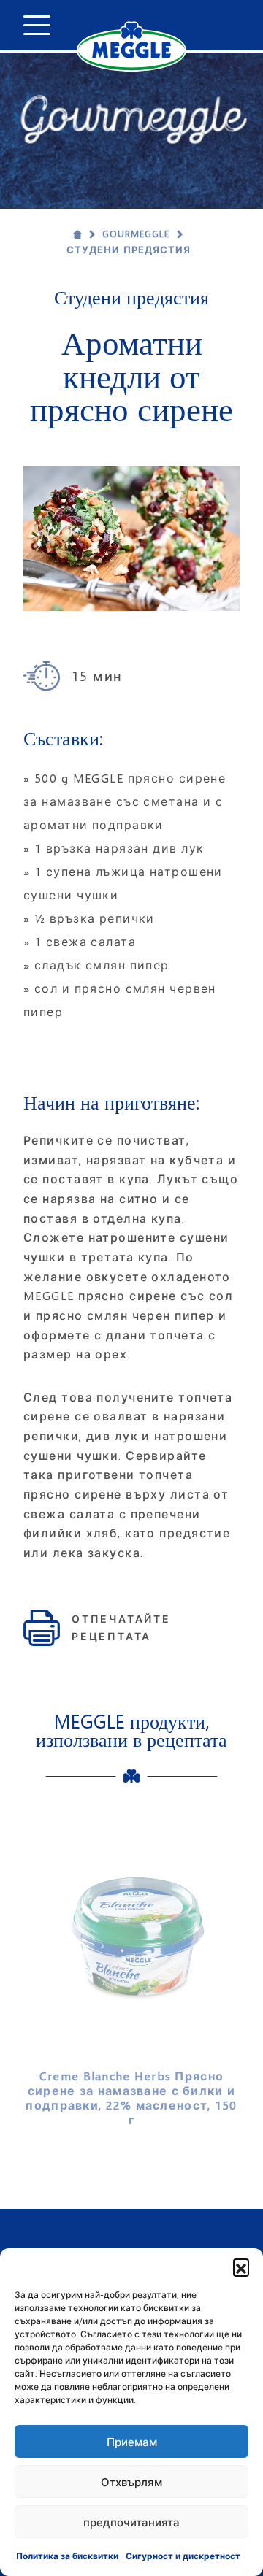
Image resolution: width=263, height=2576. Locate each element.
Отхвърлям (131, 2482)
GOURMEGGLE (136, 234)
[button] (241, 2267)
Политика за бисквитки (67, 2556)
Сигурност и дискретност (183, 2556)
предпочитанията (131, 2522)
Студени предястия (129, 250)
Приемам (132, 2442)
